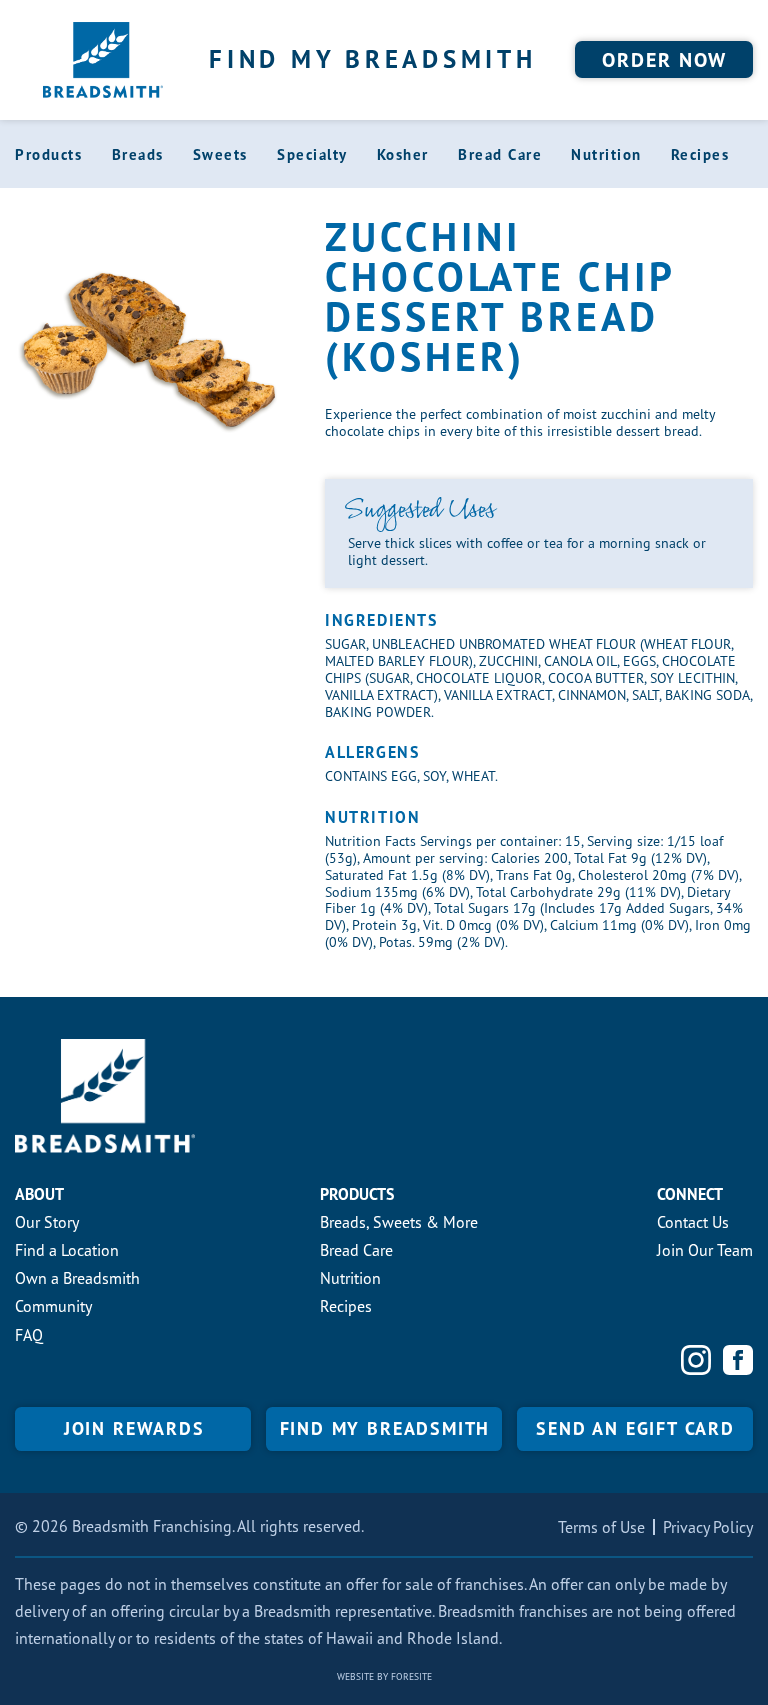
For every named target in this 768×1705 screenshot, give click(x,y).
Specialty (312, 154)
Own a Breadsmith (77, 1278)
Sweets (220, 154)
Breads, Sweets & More (399, 1222)
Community (53, 1306)
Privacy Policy (708, 1527)
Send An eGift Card (635, 1428)
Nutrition (606, 154)
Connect (690, 1194)
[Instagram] (696, 1360)
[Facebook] (738, 1360)
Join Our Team (705, 1250)
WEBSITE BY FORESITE (384, 1676)
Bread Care (500, 154)
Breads (138, 154)
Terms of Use (601, 1527)
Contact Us (693, 1222)
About (39, 1194)
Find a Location (67, 1250)
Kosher (403, 154)
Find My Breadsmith (373, 59)
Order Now (664, 60)
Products (48, 154)
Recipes (700, 154)
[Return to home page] (103, 60)
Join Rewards (134, 1428)
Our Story (47, 1222)
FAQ (29, 1335)
